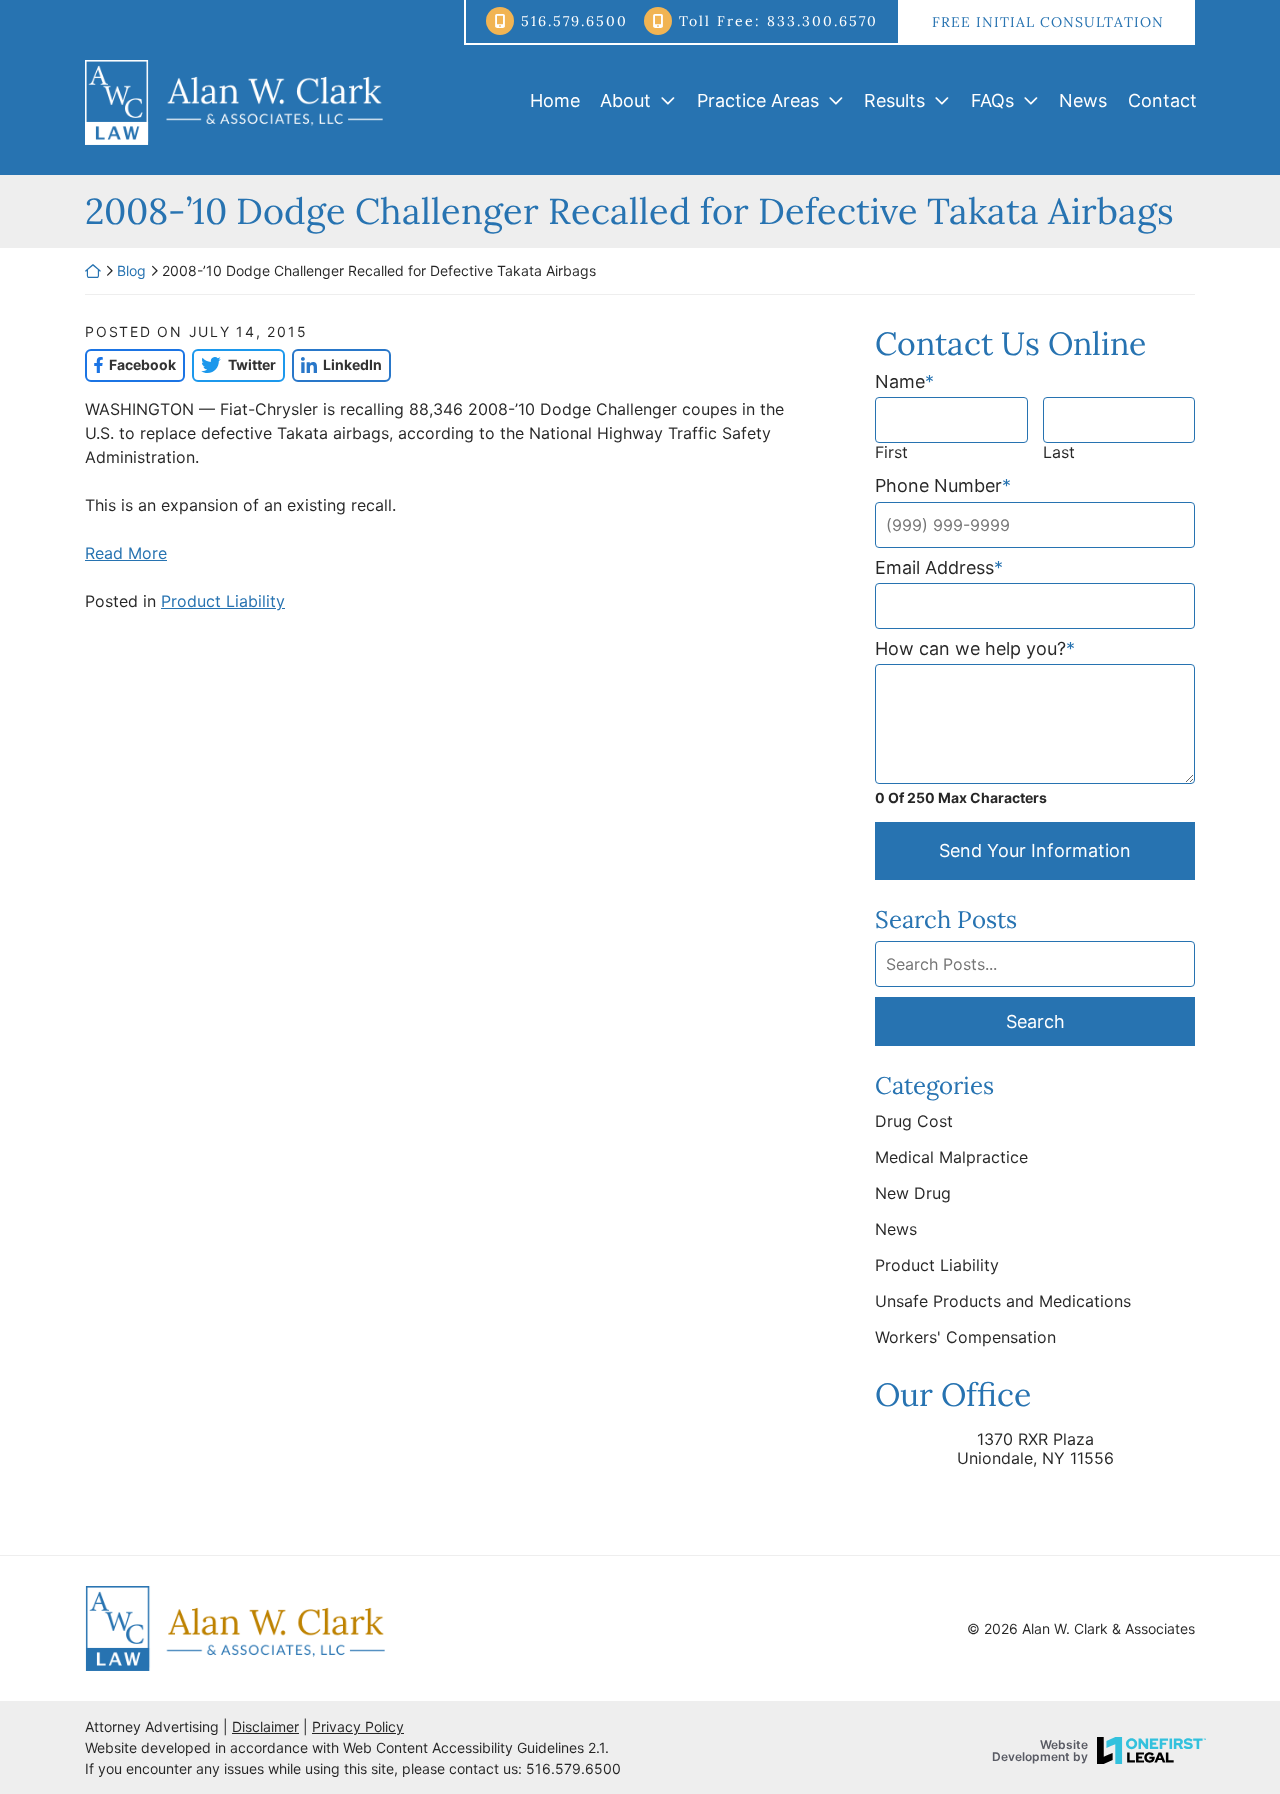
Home (555, 100)
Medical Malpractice (951, 1157)
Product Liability (223, 601)
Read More (126, 553)
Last (1059, 452)
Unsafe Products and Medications (1003, 1301)
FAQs (992, 100)
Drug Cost (914, 1121)
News (1083, 100)
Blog (131, 270)
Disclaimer (265, 1726)
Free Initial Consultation (1048, 22)
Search (1035, 1021)
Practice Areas (758, 100)
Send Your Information (1035, 850)
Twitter (233, 364)
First (891, 452)
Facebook (130, 364)
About (625, 100)
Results (894, 100)
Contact (1162, 100)
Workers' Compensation (965, 1337)
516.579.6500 (574, 21)
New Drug (913, 1193)
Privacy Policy (358, 1726)
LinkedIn (337, 364)
